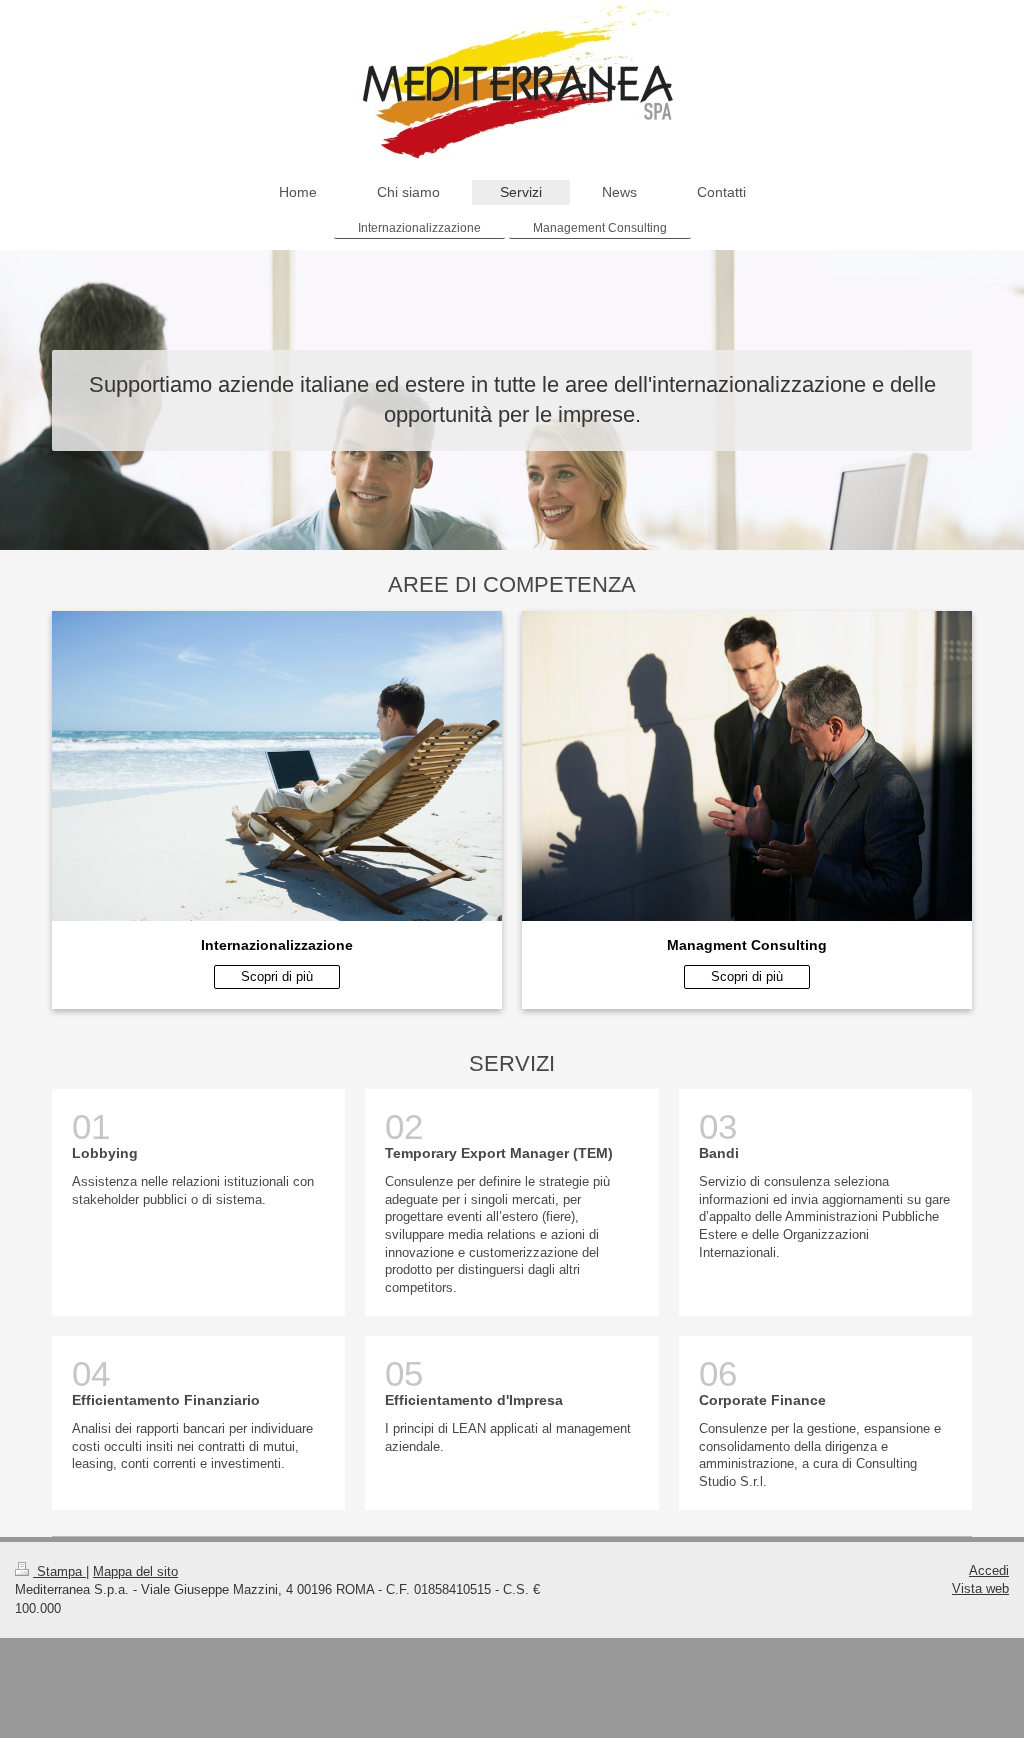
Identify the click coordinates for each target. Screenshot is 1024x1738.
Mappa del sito (135, 1571)
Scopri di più (277, 976)
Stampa (59, 1571)
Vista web (980, 1588)
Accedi (989, 1570)
